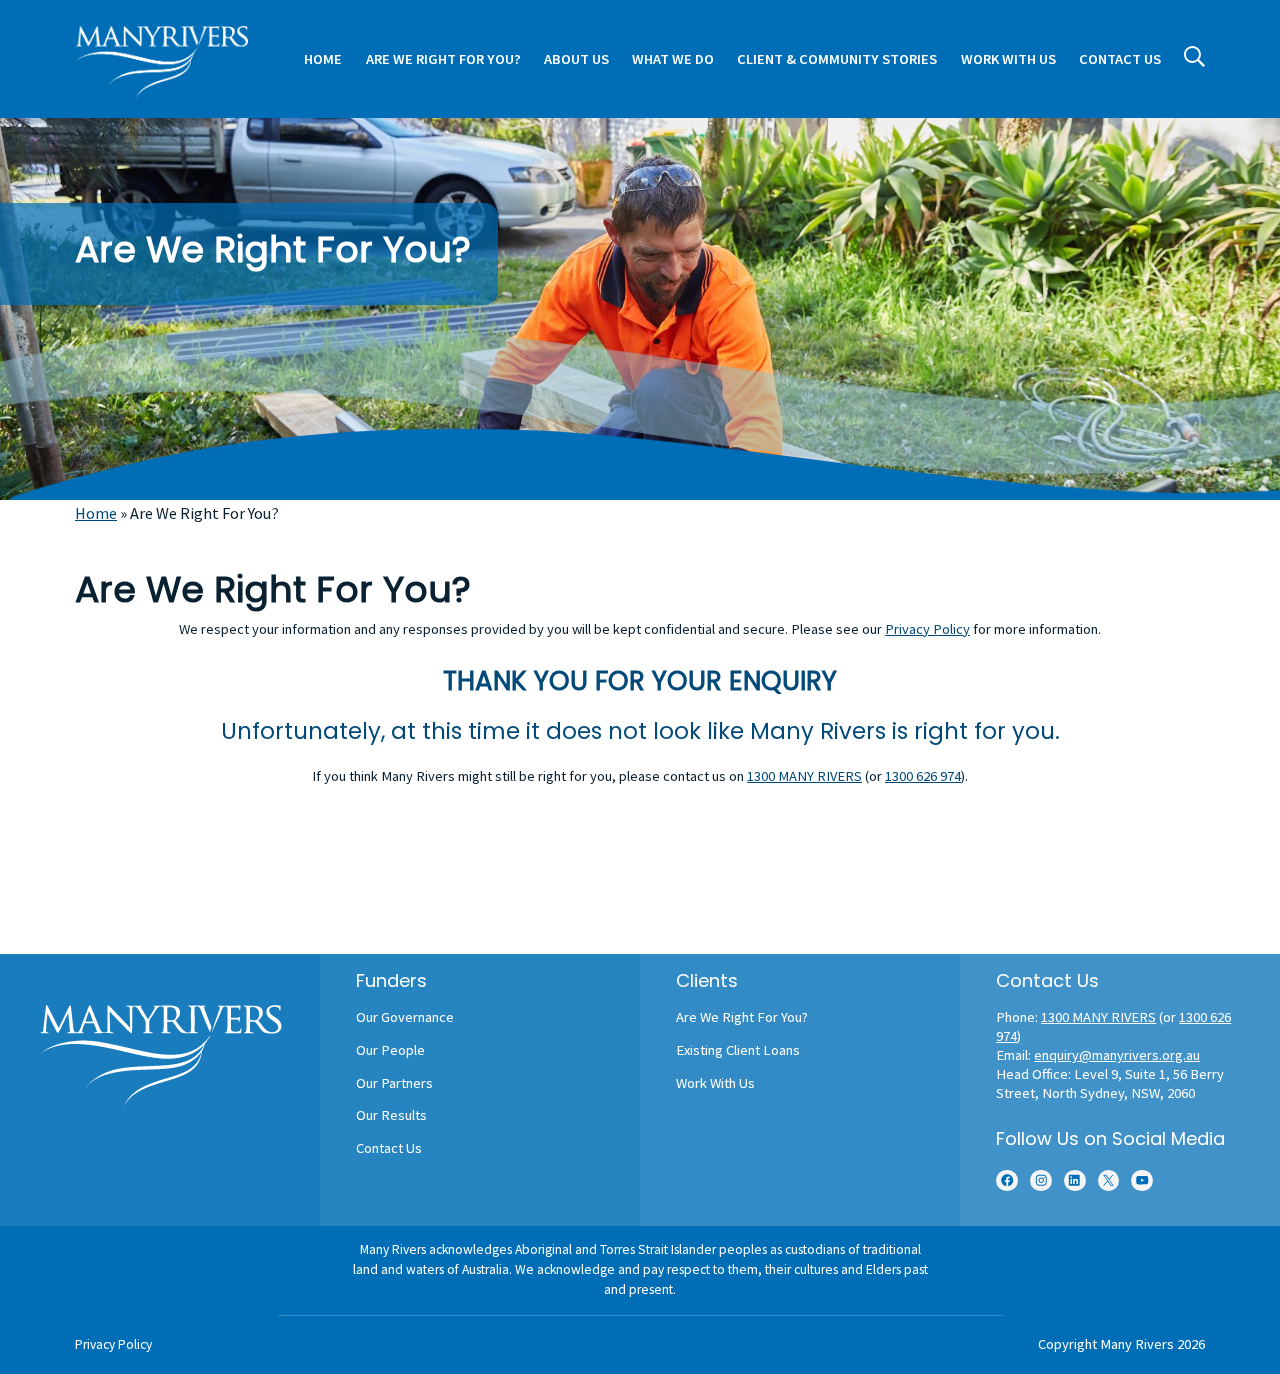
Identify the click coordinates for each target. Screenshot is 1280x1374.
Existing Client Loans (738, 1050)
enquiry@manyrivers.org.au (1117, 1055)
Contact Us (389, 1148)
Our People (390, 1050)
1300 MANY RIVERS (804, 776)
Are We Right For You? (742, 1017)
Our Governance (405, 1017)
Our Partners (394, 1083)
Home (96, 513)
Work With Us (715, 1083)
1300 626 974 (923, 776)
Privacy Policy (927, 629)
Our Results (391, 1115)
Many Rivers (1137, 1344)
